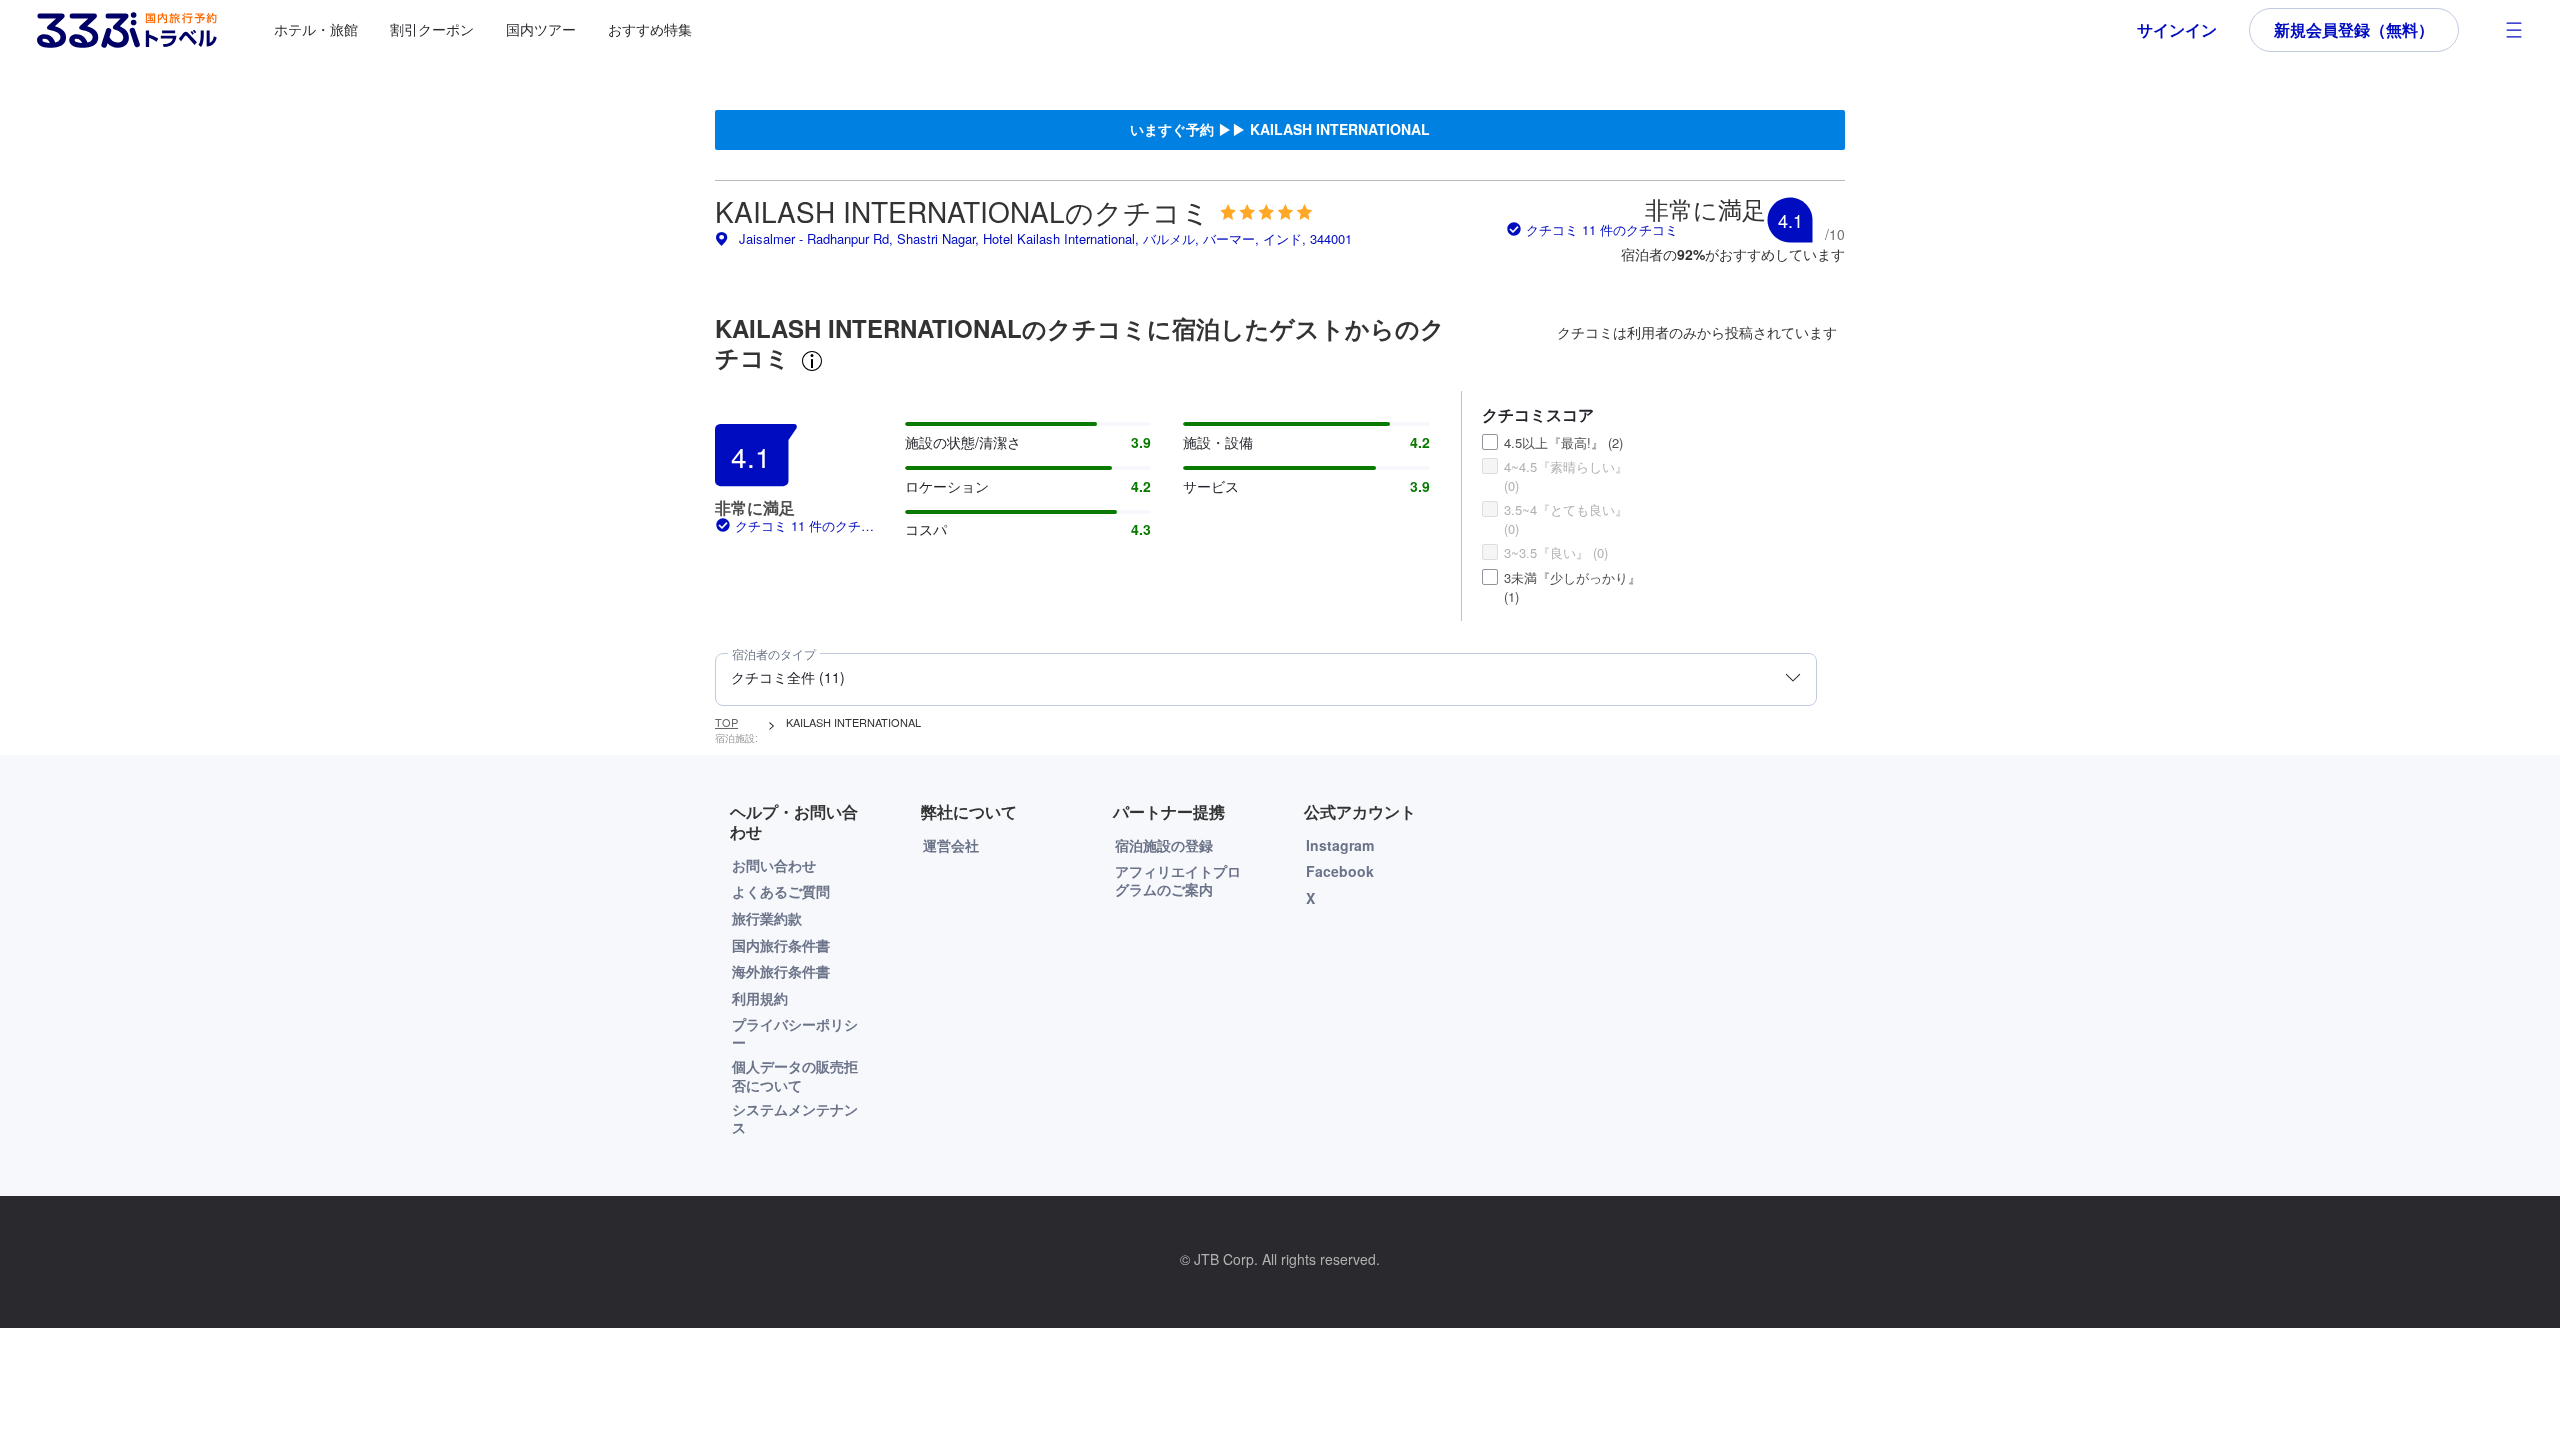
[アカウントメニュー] (2514, 30)
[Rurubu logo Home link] (127, 30)
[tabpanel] (1280, 548)
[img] (1266, 212)
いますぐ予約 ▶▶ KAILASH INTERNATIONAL (1280, 129)
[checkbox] (1490, 442)
